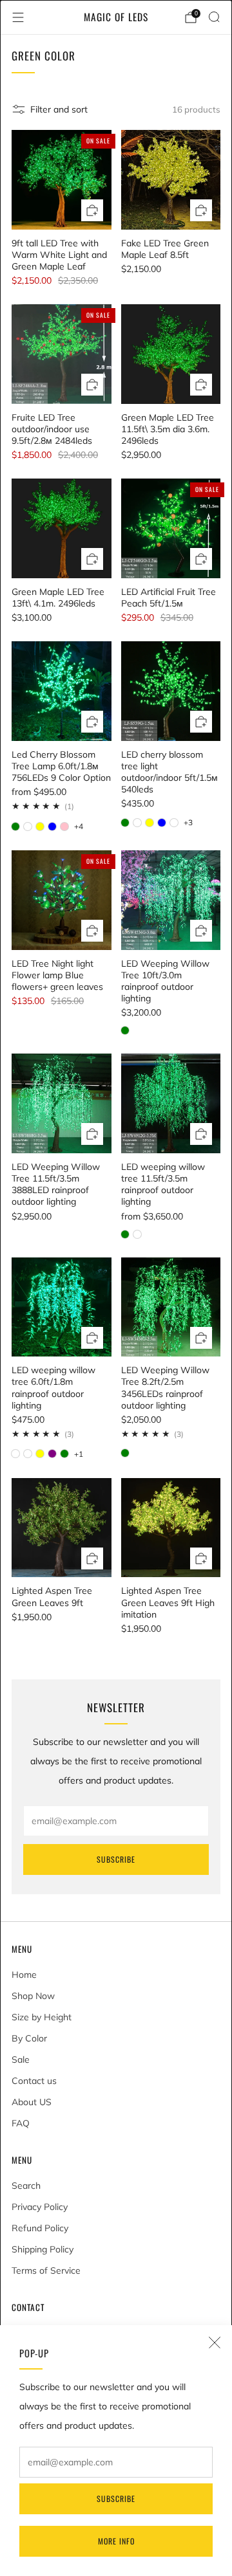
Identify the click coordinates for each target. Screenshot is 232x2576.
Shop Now (33, 1996)
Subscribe (116, 2498)
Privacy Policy (40, 2207)
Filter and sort (59, 109)
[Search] (214, 17)
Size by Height (42, 2017)
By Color (29, 2038)
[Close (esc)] (215, 2343)
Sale (21, 2060)
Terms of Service (46, 2270)
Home (24, 1975)
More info (116, 2541)
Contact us (34, 2081)
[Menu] (18, 17)
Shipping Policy (43, 2249)
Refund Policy (40, 2228)
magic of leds (116, 17)
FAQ (21, 2123)
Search (26, 2186)
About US (32, 2102)
